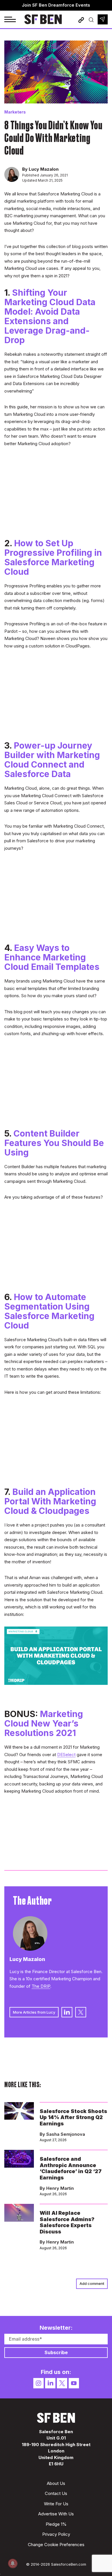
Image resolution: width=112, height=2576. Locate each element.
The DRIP (41, 1986)
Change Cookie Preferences (56, 2545)
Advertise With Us (56, 2514)
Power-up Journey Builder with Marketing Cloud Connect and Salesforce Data (52, 760)
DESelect (66, 1755)
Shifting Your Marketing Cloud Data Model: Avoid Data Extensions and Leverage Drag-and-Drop (50, 316)
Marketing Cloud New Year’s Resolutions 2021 (44, 1723)
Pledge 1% (56, 2524)
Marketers (15, 112)
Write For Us (56, 2504)
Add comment (92, 2283)
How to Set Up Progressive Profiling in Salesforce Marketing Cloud (53, 557)
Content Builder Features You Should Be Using (54, 1143)
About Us (56, 2483)
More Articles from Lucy (34, 2012)
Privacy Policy (56, 2534)
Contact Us (56, 2493)
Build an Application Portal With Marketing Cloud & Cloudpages (50, 1501)
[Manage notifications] (13, 2563)
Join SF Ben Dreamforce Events (56, 5)
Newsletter (103, 19)
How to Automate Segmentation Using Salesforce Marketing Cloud (49, 1311)
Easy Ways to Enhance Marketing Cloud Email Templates (52, 957)
